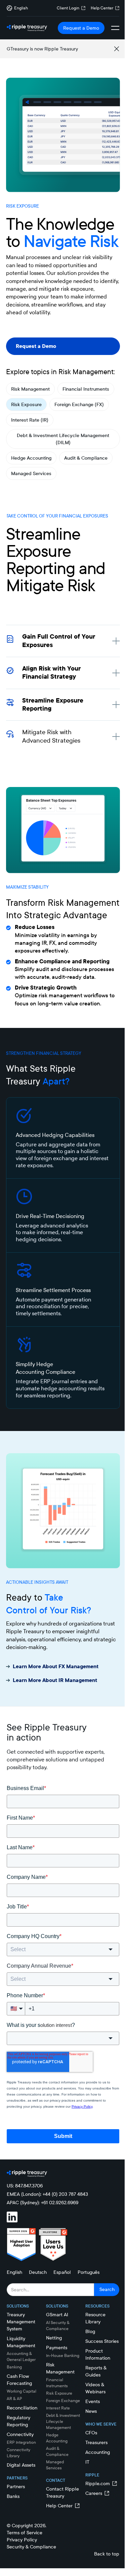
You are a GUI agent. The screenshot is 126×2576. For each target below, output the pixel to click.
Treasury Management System (21, 2322)
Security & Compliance (31, 2547)
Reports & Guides (96, 2371)
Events (93, 2401)
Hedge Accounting (31, 458)
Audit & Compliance (86, 458)
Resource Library (95, 2318)
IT (87, 2462)
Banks (13, 2496)
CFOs (91, 2433)
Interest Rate (58, 2408)
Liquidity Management (21, 2342)
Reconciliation (22, 2408)
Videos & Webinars (95, 2388)
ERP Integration (21, 2442)
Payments (57, 2348)
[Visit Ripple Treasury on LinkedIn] (16, 2217)
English (14, 2272)
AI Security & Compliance (58, 2325)
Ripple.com (98, 2483)
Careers (94, 2493)
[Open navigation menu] (115, 28)
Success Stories (102, 2341)
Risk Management (30, 389)
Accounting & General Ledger (21, 2356)
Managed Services (31, 473)
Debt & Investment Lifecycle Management (63, 2421)
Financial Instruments (86, 389)
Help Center (102, 8)
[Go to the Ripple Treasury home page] (27, 28)
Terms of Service (25, 2533)
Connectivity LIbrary (18, 2453)
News (91, 2411)
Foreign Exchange (63, 2401)
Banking (14, 2367)
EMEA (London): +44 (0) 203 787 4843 (47, 2194)
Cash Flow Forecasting (19, 2380)
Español (62, 2272)
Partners (16, 2486)
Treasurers (96, 2442)
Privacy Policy (22, 2540)
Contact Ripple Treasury (62, 2492)
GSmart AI (57, 2315)
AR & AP (14, 2399)
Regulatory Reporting (18, 2421)
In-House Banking (63, 2355)
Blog (90, 2331)
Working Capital (22, 2391)
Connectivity (20, 2434)
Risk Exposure (26, 404)
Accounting (98, 2452)
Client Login (68, 8)
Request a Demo (81, 28)
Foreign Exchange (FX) (79, 404)
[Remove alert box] (117, 49)
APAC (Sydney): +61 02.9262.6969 (43, 2203)
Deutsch (38, 2272)
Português (89, 2272)
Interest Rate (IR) (30, 420)
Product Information (98, 2354)
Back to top (107, 2554)
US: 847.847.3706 (25, 2186)
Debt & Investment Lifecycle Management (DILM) (63, 439)
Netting (54, 2338)
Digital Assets (21, 2465)
